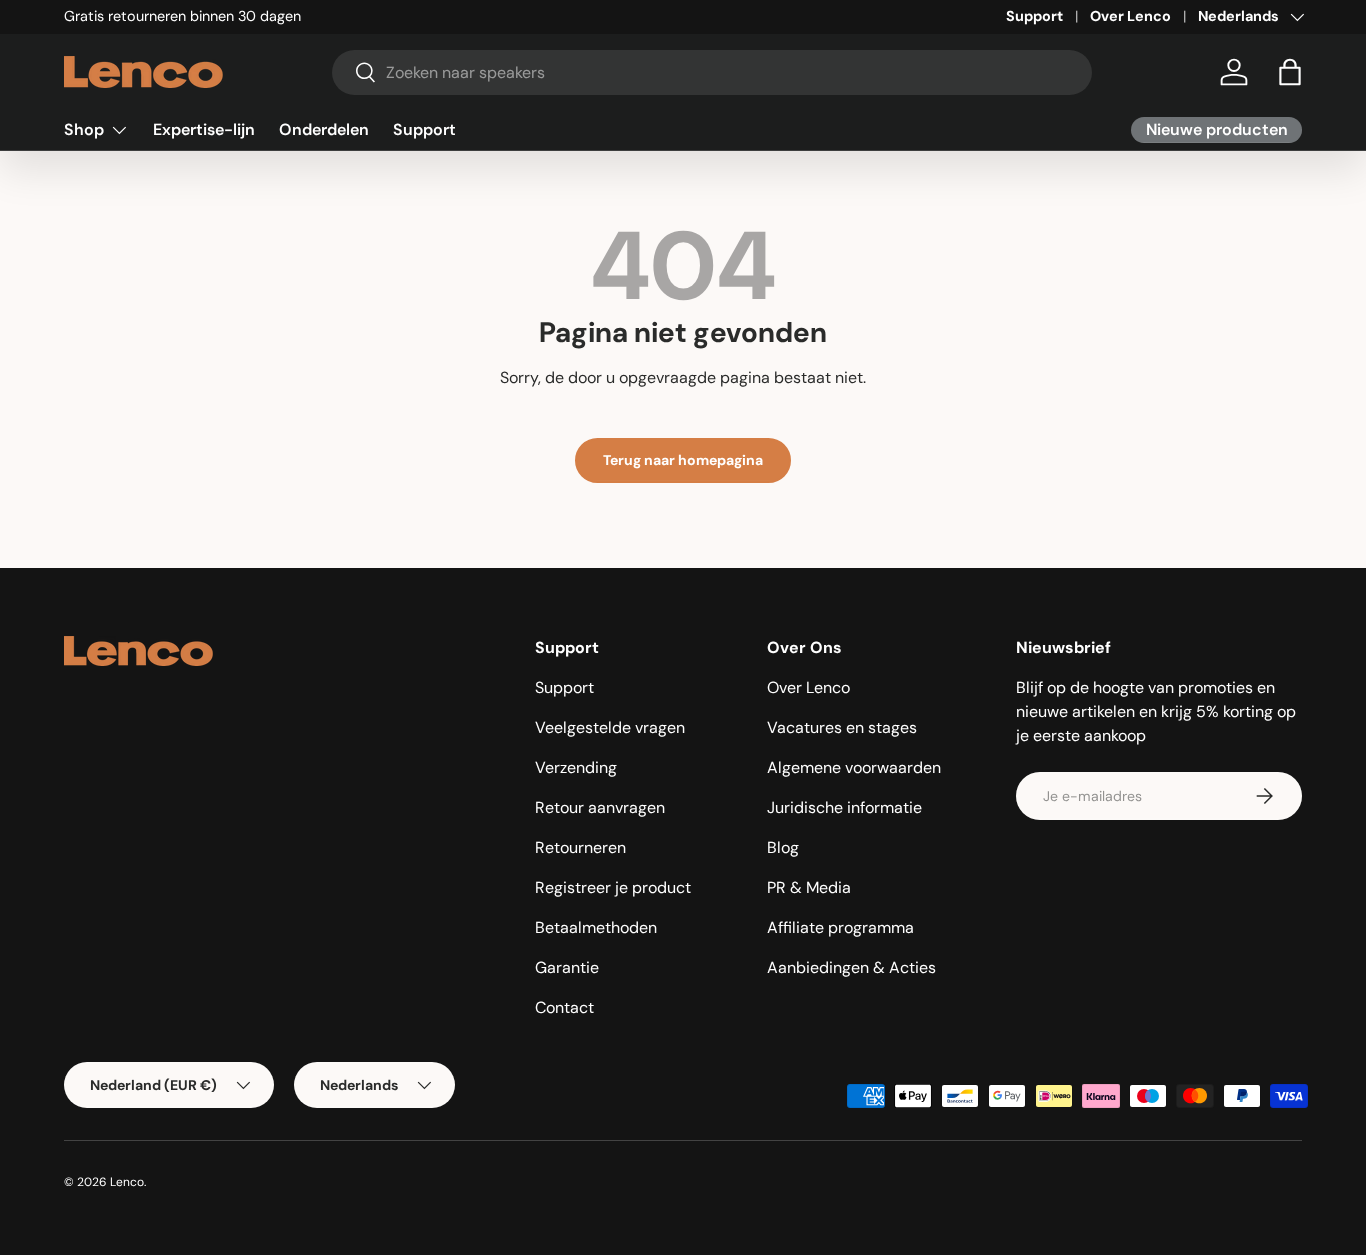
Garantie (567, 967)
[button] (1290, 72)
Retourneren (580, 847)
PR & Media (809, 887)
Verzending (576, 767)
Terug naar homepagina (683, 460)
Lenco (127, 1182)
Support (1034, 16)
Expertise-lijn (204, 129)
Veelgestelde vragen (610, 727)
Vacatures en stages (842, 727)
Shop (84, 129)
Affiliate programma (840, 927)
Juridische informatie (844, 807)
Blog (783, 847)
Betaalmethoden (596, 927)
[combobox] (712, 72)
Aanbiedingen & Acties (851, 967)
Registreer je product (613, 887)
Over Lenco (1130, 16)
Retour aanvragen (600, 807)
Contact (564, 1007)
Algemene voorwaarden (854, 767)
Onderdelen (324, 129)
